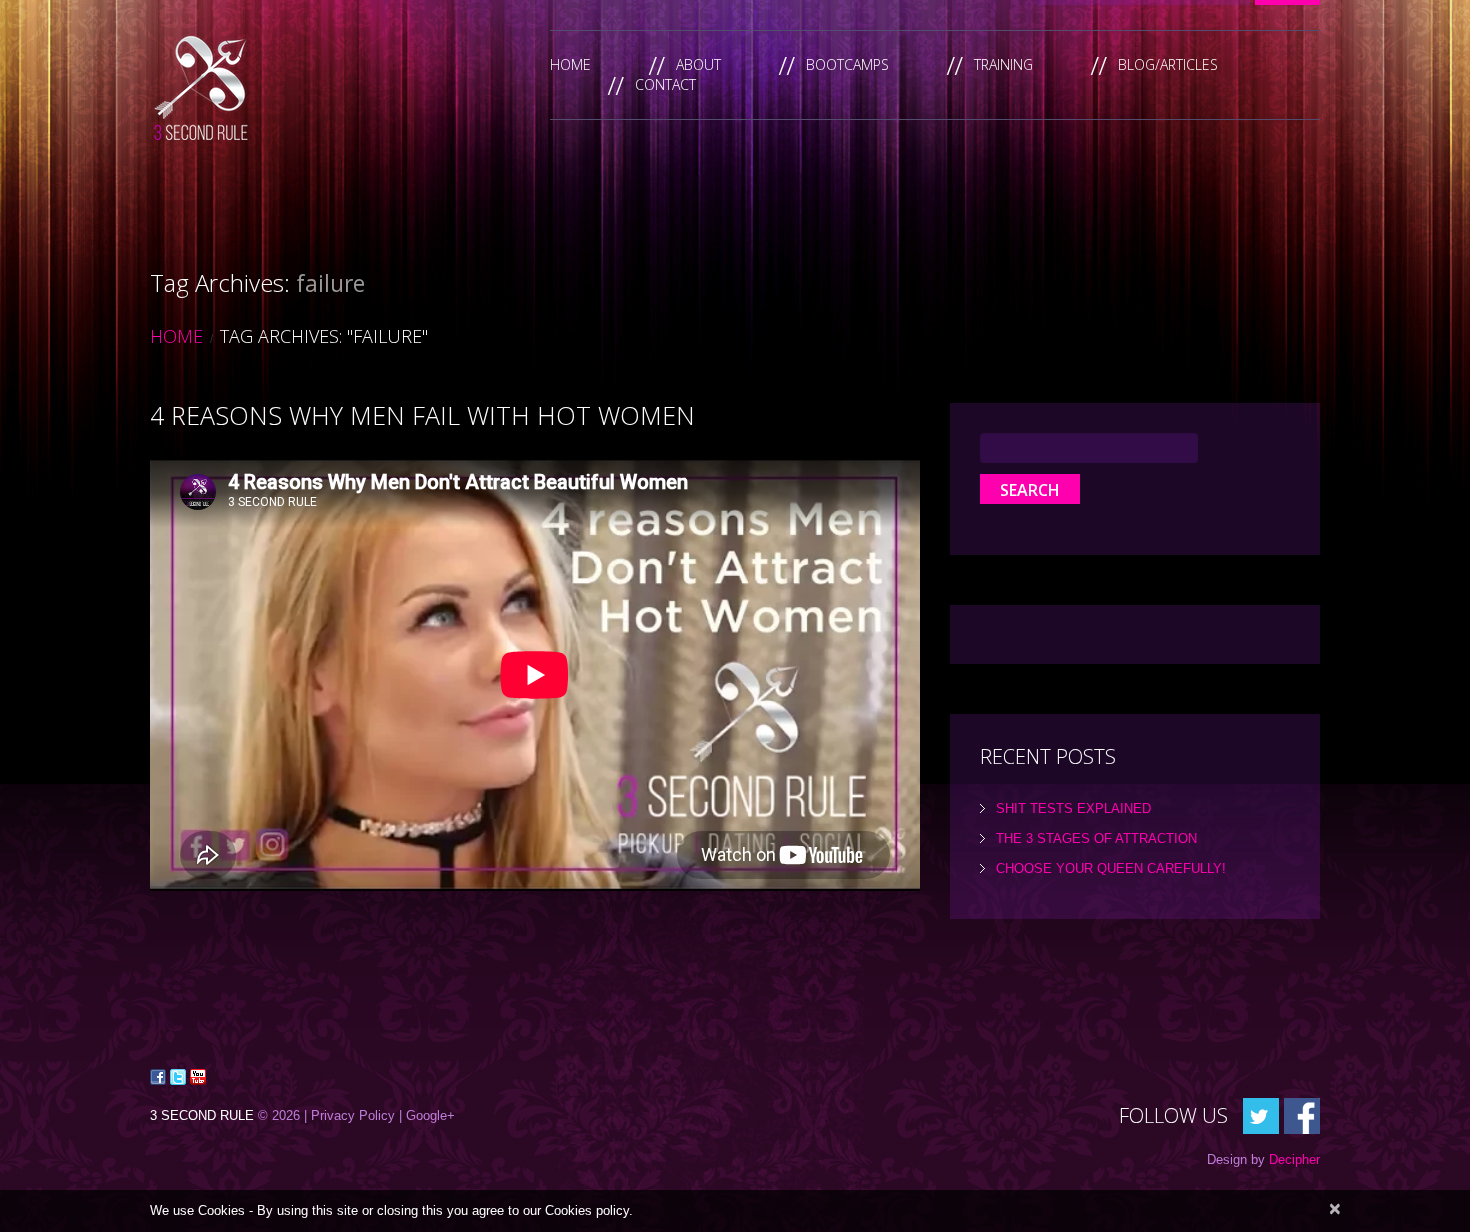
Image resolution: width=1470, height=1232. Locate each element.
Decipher (1294, 1159)
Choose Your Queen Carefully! (1111, 868)
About (698, 64)
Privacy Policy (353, 1115)
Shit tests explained (1073, 808)
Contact (665, 84)
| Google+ (427, 1115)
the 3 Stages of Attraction (1096, 838)
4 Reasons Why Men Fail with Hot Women (422, 415)
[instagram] (1302, 1114)
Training (1003, 64)
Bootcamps (847, 64)
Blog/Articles (1168, 64)
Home (570, 64)
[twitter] (1261, 1114)
